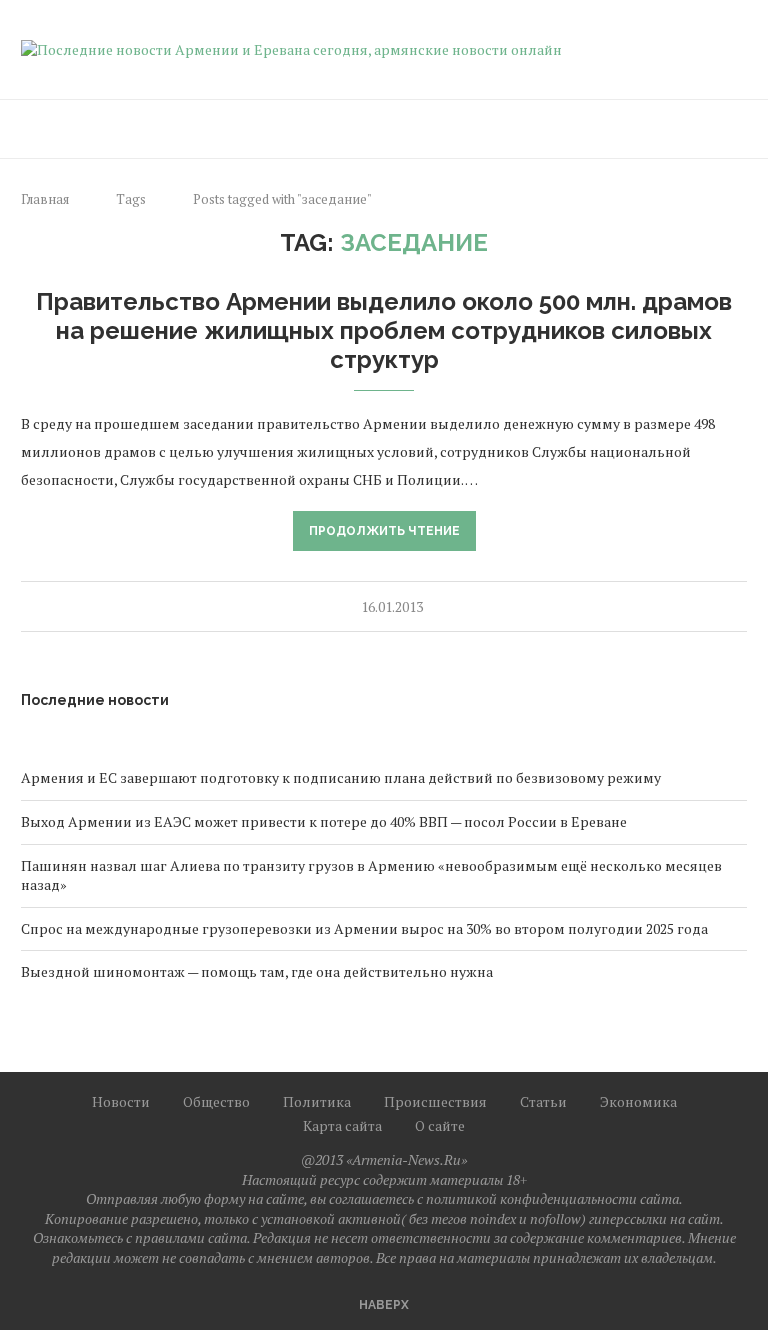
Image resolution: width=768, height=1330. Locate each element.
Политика (317, 1101)
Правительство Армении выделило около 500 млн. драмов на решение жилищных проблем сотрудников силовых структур (384, 330)
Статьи (543, 1101)
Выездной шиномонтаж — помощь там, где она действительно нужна (257, 971)
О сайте (440, 1125)
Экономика (638, 1101)
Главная (45, 199)
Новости (121, 1101)
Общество (216, 1101)
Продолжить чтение (384, 531)
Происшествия (435, 1101)
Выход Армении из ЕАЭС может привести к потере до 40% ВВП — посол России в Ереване (324, 821)
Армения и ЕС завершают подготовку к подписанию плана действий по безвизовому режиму (341, 777)
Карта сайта (342, 1125)
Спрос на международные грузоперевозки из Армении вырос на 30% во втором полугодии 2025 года (364, 928)
